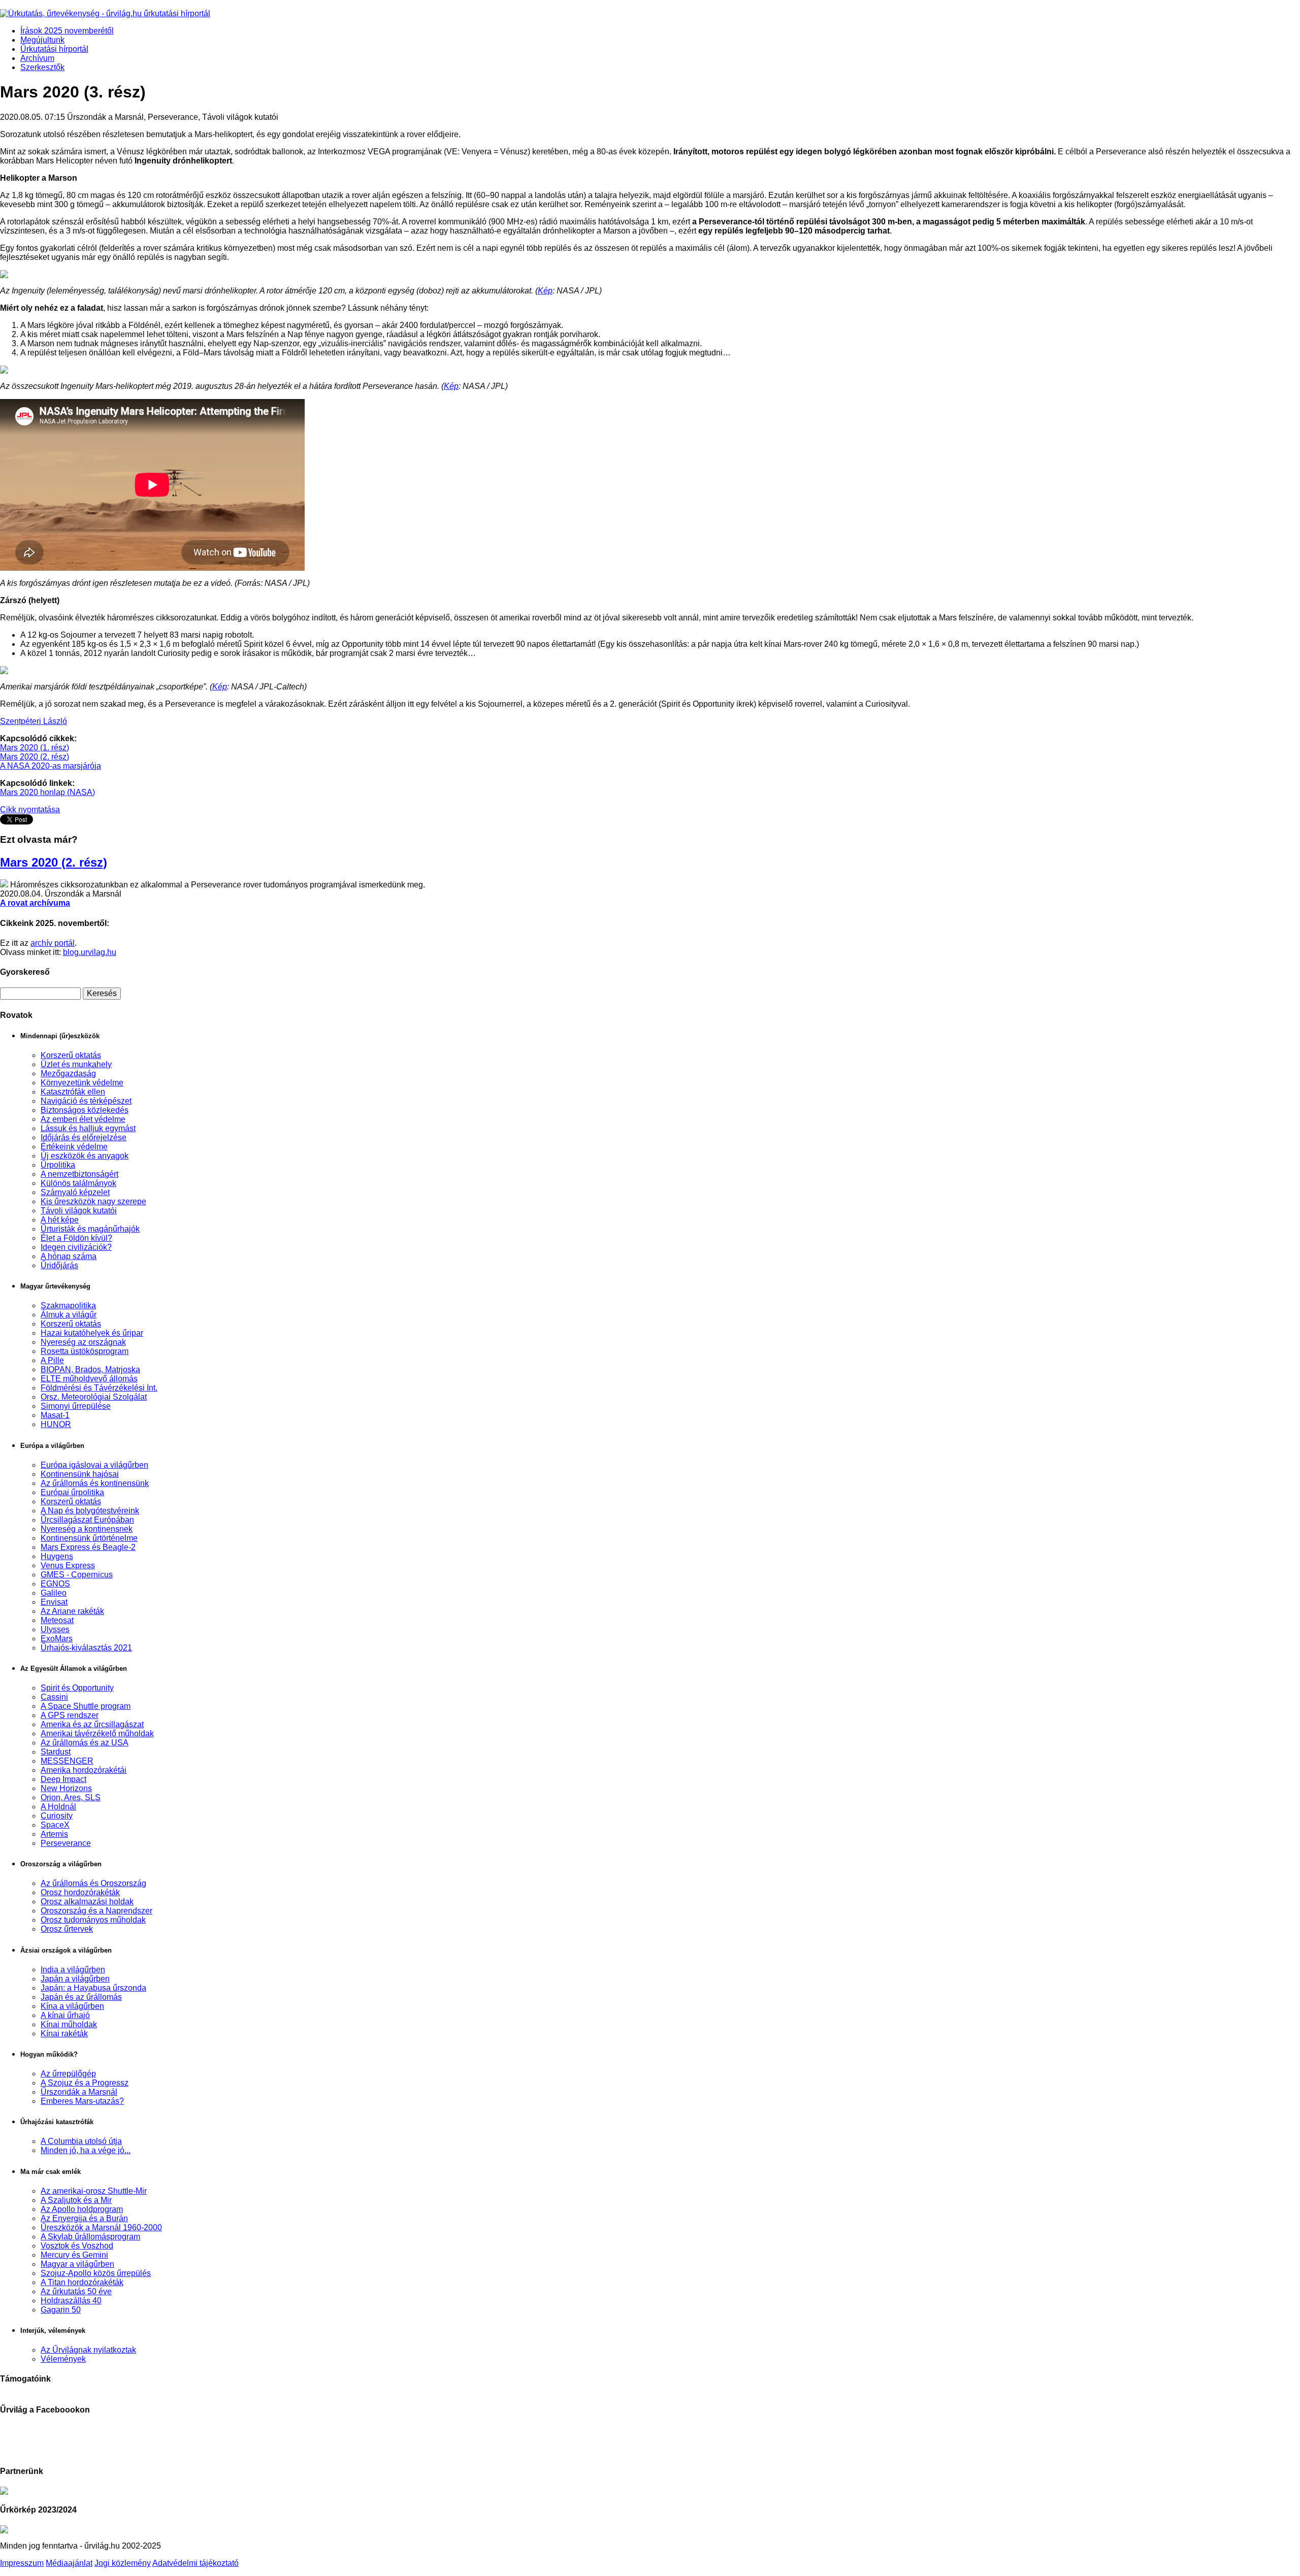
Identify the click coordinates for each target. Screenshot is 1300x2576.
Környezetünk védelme (82, 1083)
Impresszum (22, 2563)
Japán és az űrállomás (81, 1997)
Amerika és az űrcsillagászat (92, 1724)
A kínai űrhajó (65, 2015)
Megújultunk (42, 40)
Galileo (54, 1593)
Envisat (54, 1602)
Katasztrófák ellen (73, 1092)
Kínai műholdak (69, 2024)
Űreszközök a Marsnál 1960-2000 (101, 2227)
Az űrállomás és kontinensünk (95, 1483)
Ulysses (55, 1629)
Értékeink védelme (74, 1147)
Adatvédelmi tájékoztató (196, 2563)
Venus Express (68, 1565)
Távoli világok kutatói (79, 1211)
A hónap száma (69, 1256)
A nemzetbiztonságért (79, 1174)
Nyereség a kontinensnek (87, 1529)
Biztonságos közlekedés (85, 1110)
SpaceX (55, 1825)
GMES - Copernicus (77, 1575)
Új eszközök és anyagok (85, 1156)
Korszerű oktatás (71, 1055)
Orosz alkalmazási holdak (87, 1902)
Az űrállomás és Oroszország (93, 1883)
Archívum (37, 58)
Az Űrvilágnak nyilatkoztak (88, 2350)
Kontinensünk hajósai (80, 1474)
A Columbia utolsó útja (81, 2141)
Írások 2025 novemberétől (67, 31)
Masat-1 (55, 1415)
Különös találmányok (78, 1183)
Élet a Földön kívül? (76, 1238)
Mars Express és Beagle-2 (88, 1547)
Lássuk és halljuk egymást (88, 1128)
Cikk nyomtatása (30, 810)
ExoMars (57, 1639)
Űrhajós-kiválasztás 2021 (86, 1648)
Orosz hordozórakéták (80, 1892)
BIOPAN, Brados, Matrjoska (90, 1369)
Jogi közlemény (123, 2563)
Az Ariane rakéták (72, 1611)
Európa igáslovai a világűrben (94, 1465)
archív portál (53, 943)
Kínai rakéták (64, 2034)
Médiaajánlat (69, 2563)
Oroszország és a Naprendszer (96, 1911)
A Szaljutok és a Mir (76, 2200)
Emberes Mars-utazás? (82, 2101)
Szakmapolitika (68, 1306)
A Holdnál (58, 1807)
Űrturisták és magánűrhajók (90, 1229)
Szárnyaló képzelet (75, 1192)
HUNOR (56, 1424)
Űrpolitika (58, 1165)
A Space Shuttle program (86, 1706)
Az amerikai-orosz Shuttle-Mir (94, 2191)
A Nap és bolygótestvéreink (90, 1511)
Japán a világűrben (75, 1979)
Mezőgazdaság (68, 1074)
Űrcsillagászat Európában (87, 1520)
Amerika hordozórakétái (84, 1770)
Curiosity (57, 1816)
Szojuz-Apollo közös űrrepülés (96, 2273)
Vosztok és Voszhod (77, 2246)
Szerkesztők (42, 67)
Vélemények (63, 2359)
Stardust (56, 1752)
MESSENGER (67, 1761)
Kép (545, 291)
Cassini (54, 1697)
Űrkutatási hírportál (54, 49)
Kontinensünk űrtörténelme (89, 1538)
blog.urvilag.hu (90, 952)
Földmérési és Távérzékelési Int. (99, 1388)
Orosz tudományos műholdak (93, 1920)
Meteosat (57, 1620)
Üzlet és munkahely (76, 1064)
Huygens (57, 1556)
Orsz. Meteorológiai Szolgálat (94, 1397)
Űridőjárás (59, 1265)
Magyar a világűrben (77, 2264)
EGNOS (55, 1584)
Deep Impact (63, 1779)
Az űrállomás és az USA (85, 1743)
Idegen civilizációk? (76, 1247)
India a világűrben (73, 1970)
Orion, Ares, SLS (71, 1797)
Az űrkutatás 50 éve (76, 2291)
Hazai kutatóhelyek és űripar (92, 1333)
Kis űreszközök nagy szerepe (93, 1201)
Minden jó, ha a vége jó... (86, 2150)
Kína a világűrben (72, 2006)
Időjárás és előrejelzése (84, 1137)
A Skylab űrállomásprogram (90, 2237)
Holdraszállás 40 (71, 2301)
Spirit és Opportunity (77, 1688)
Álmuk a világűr (69, 1315)
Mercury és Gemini (74, 2255)
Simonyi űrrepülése (76, 1406)
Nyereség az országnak (83, 1342)
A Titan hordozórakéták (82, 2282)
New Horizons (66, 1788)
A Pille (52, 1360)
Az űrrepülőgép (68, 2074)
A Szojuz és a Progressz (85, 2083)
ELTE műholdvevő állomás (89, 1379)
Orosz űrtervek (67, 1929)
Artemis (54, 1834)
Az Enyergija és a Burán (84, 2218)
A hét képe (60, 1220)
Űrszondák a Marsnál (79, 2092)
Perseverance (66, 1843)
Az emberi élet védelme (83, 1119)
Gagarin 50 (61, 2310)
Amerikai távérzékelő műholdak (97, 1733)
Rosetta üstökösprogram (85, 1351)
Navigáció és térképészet (86, 1101)
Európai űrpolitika (72, 1492)
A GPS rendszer (70, 1715)
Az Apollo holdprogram (82, 2209)
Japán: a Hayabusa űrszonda (93, 1988)
